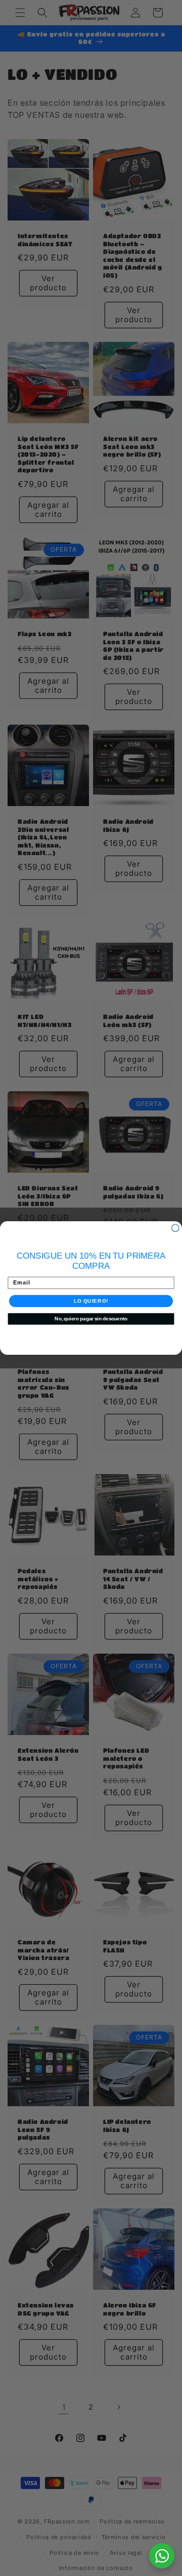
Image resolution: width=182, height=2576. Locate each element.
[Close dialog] (175, 1228)
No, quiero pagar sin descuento (91, 1319)
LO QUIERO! (91, 1301)
